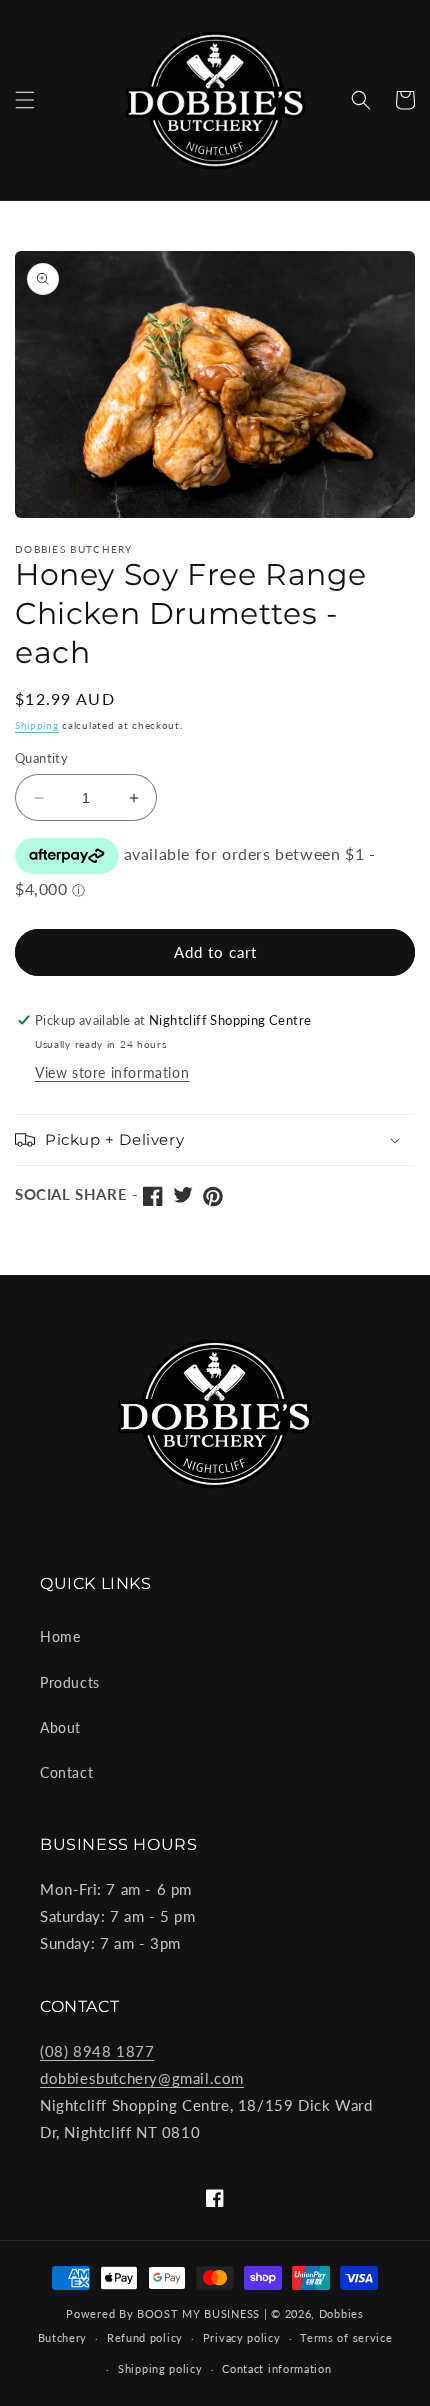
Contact (66, 1772)
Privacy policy (242, 2337)
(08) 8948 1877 (97, 2051)
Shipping (37, 725)
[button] (25, 100)
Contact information (276, 2368)
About (60, 1727)
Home (60, 1636)
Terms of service (346, 2337)
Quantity (41, 758)
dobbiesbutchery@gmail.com (142, 2078)
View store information (112, 1072)
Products (70, 1682)
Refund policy (145, 2337)
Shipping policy (160, 2368)
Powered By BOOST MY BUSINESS (163, 2313)
